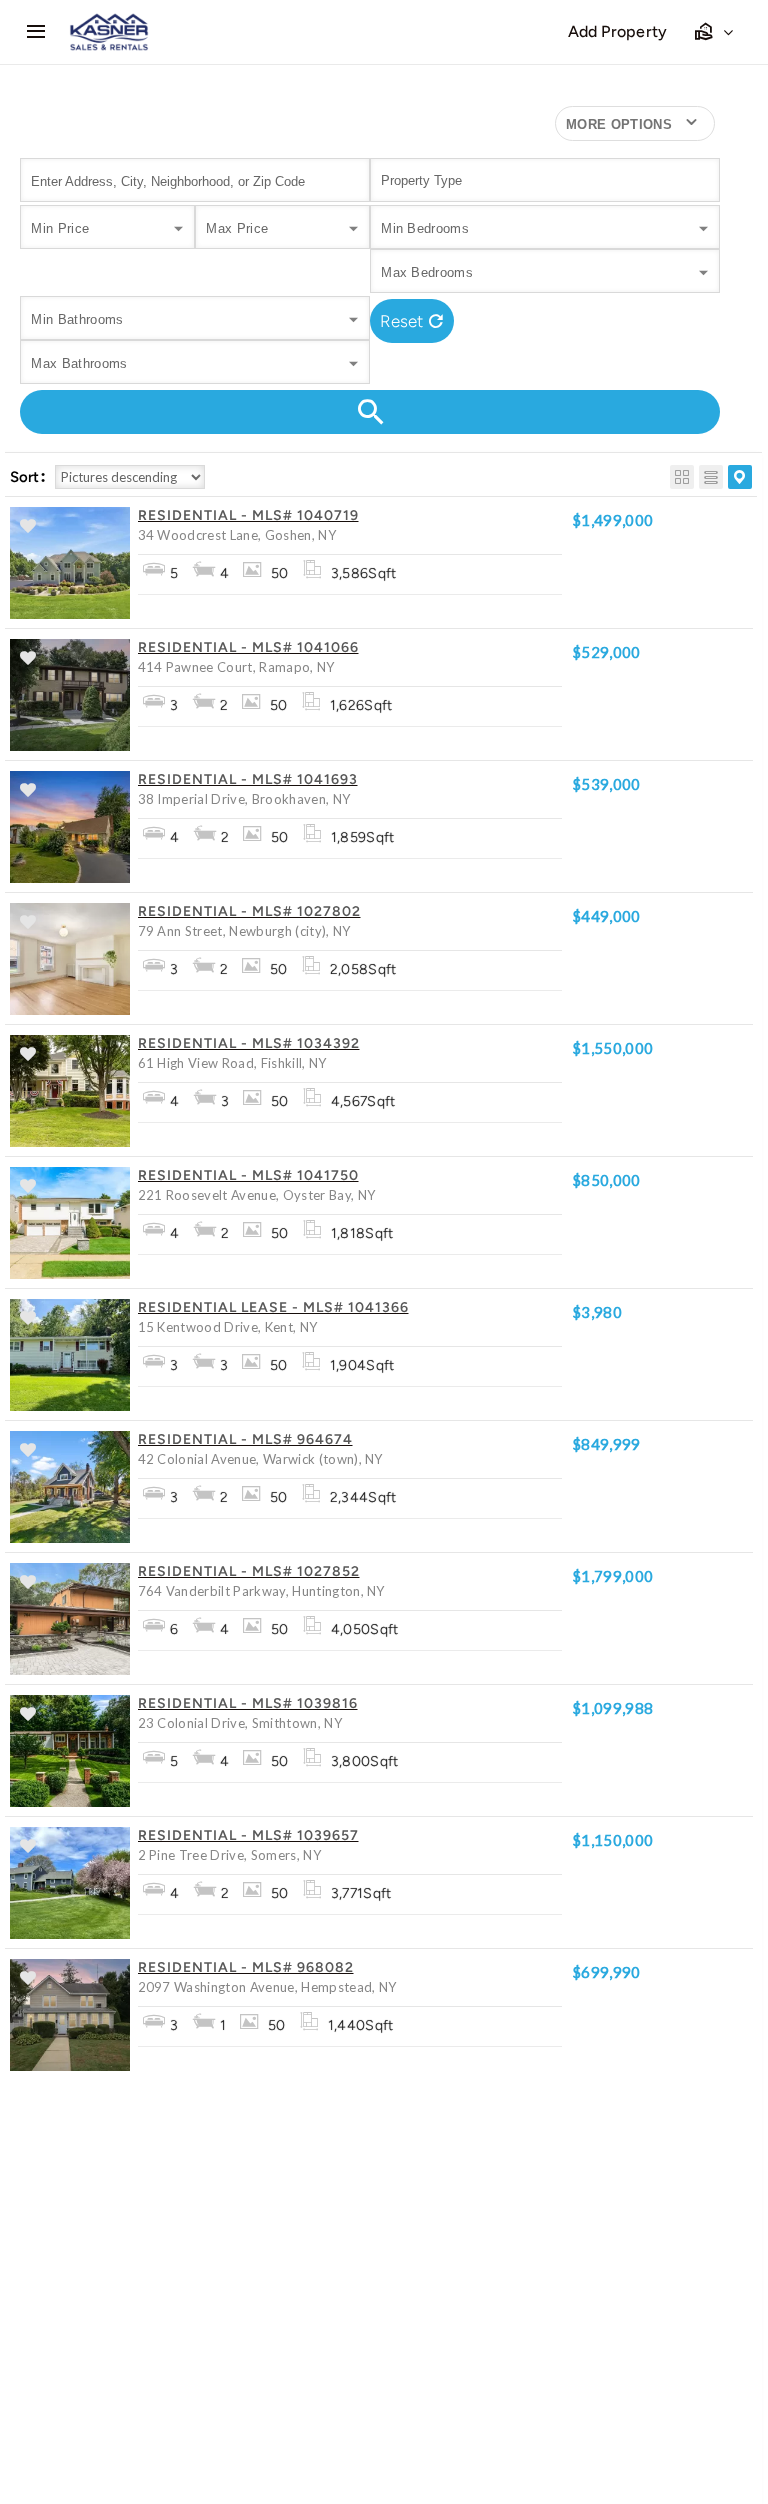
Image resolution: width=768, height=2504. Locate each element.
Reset (402, 321)
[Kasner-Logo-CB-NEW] (109, 21)
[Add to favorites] (28, 528)
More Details (51, 589)
